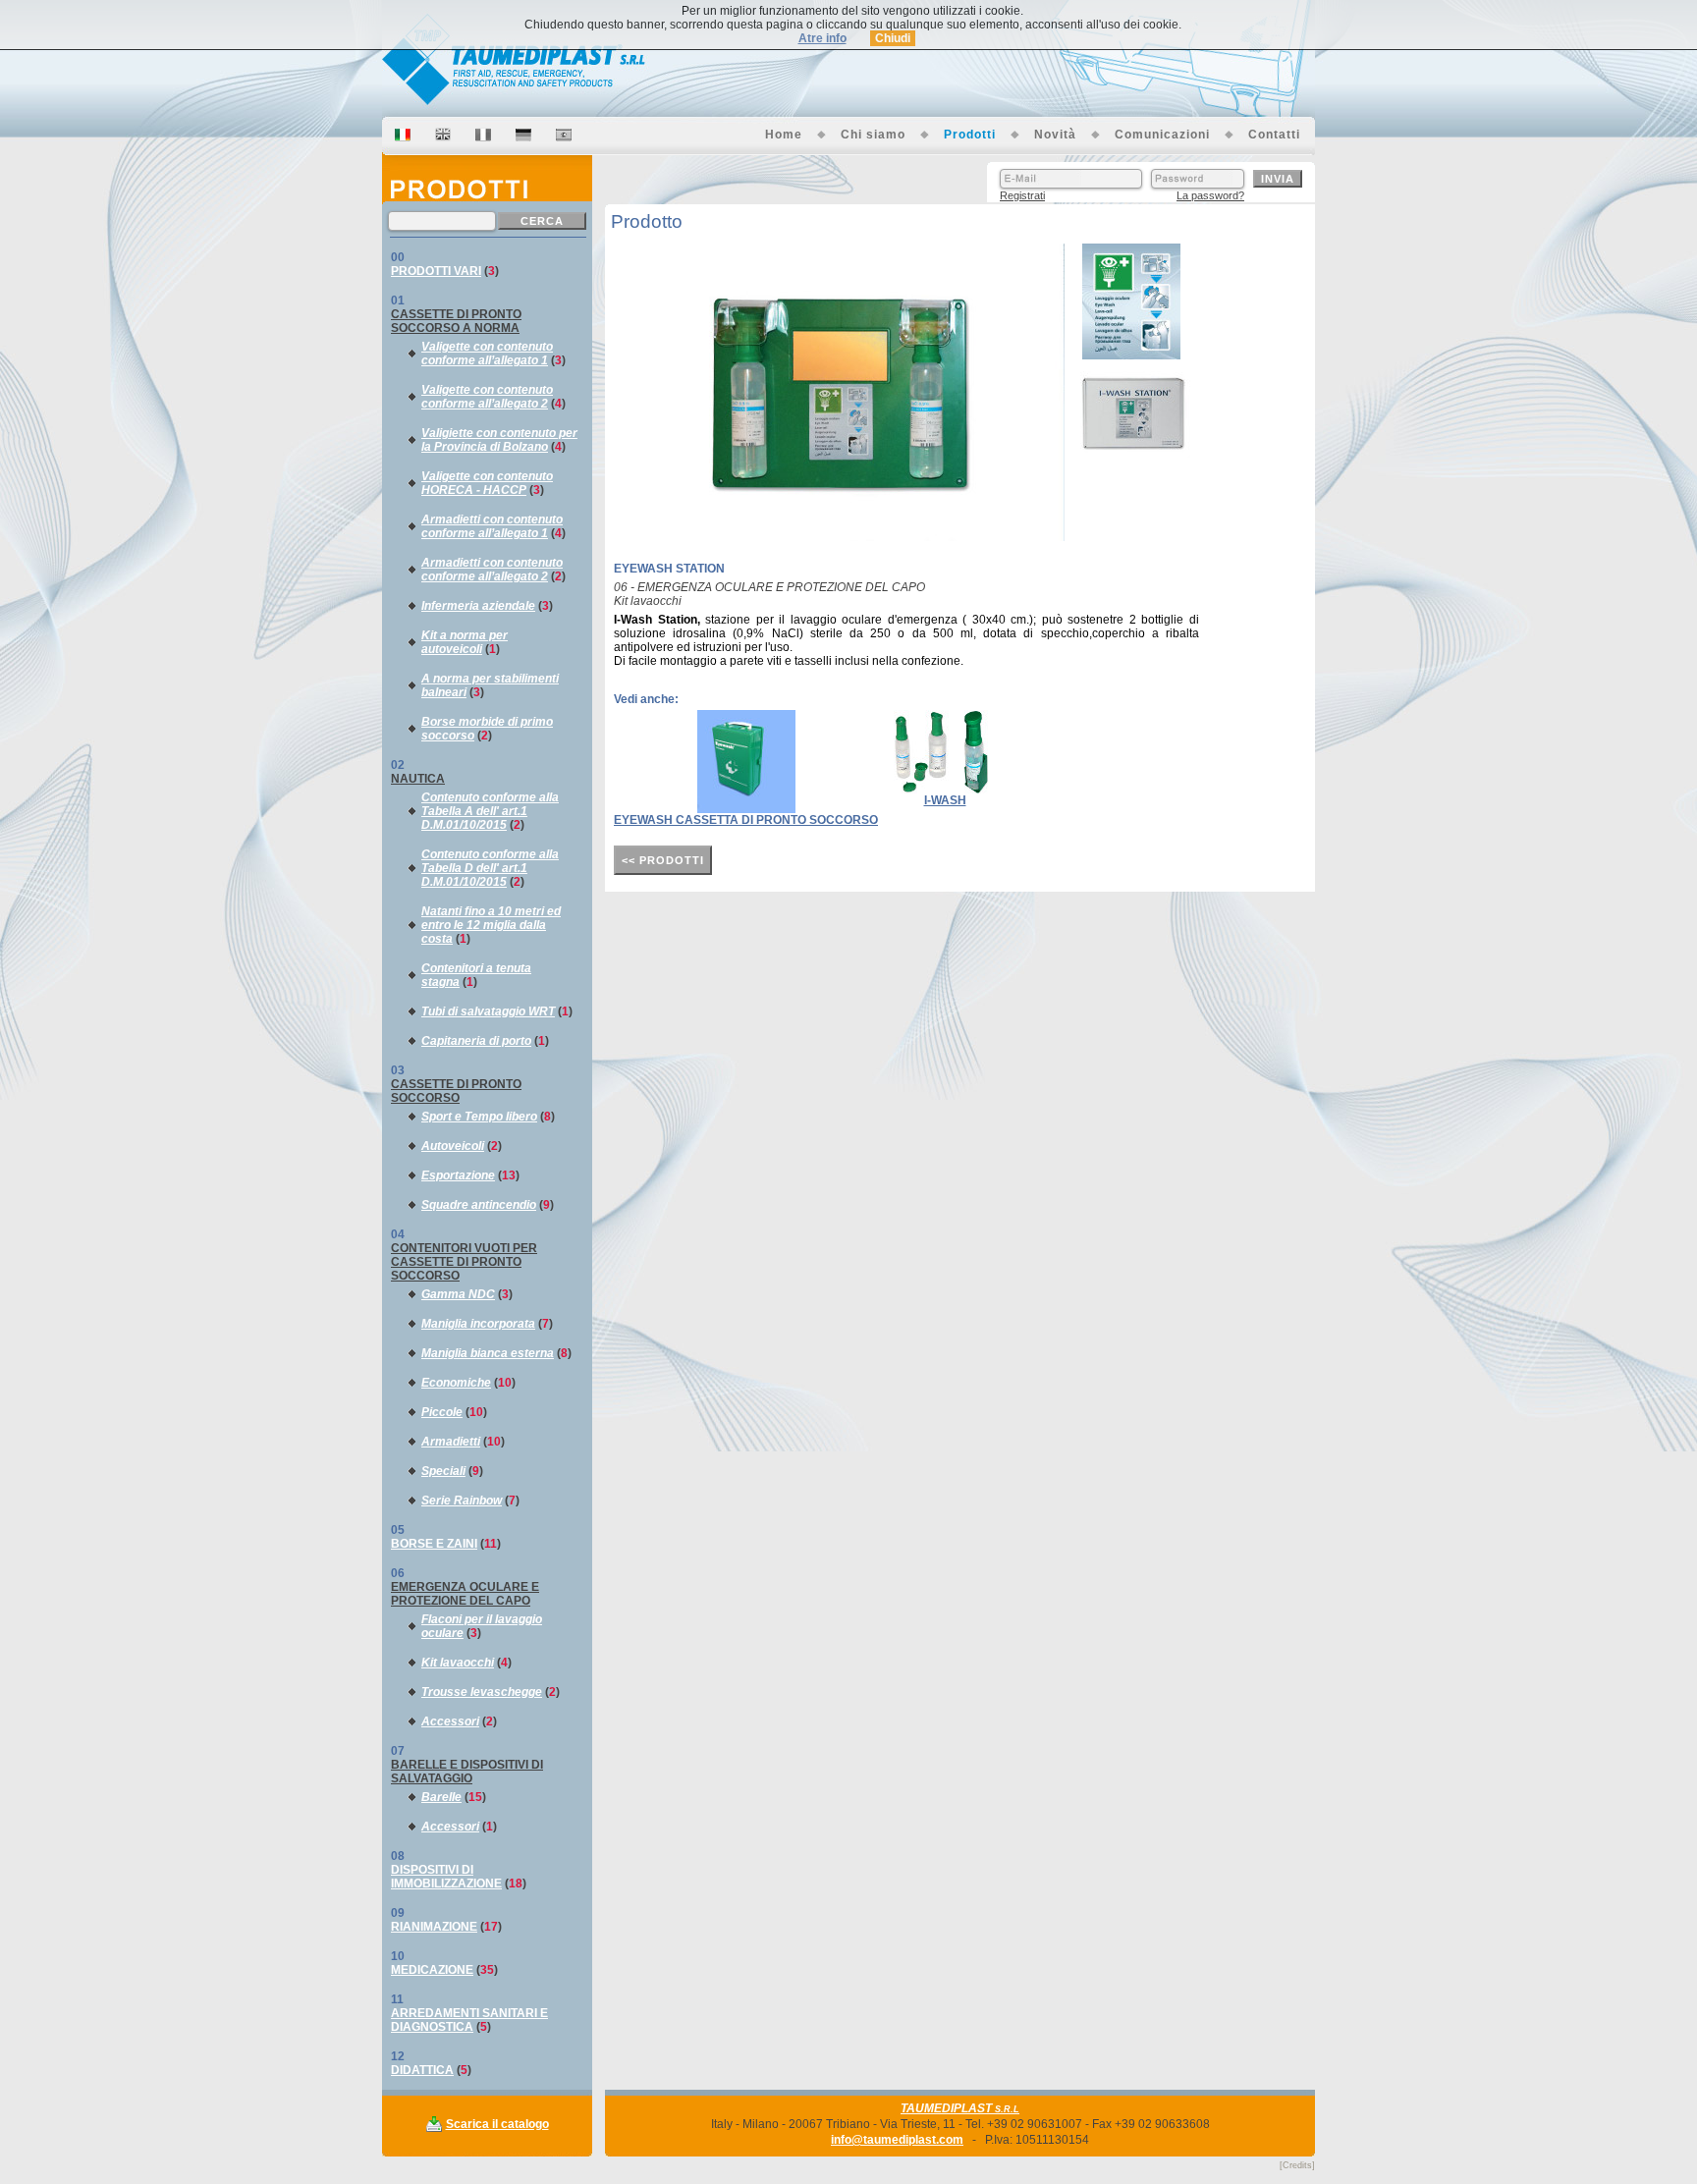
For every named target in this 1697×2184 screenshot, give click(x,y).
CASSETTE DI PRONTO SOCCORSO (456, 1091)
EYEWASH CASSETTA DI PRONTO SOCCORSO (746, 820)
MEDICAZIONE (432, 1970)
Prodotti (970, 135)
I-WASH (945, 800)
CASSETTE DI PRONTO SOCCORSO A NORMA (456, 321)
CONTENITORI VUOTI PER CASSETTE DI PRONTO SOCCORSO (464, 1262)
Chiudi (893, 38)
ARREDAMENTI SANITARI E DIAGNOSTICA (469, 2020)
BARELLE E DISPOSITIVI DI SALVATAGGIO (467, 1772)
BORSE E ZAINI (434, 1544)
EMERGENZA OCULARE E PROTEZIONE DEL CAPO (465, 1594)
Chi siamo (873, 135)
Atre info (822, 38)
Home (784, 135)
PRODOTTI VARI (436, 271)
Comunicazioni (1162, 135)
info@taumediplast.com (897, 2140)
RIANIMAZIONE (434, 1927)
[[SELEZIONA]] (1131, 355)
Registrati (1022, 195)
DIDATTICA (422, 2070)
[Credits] (1297, 2165)
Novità (1055, 135)
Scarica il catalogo (497, 2124)
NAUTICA (418, 779)
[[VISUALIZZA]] (746, 809)
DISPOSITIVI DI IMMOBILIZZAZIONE (446, 1877)
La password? (1210, 195)
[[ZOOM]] (844, 537)
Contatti (1274, 135)
